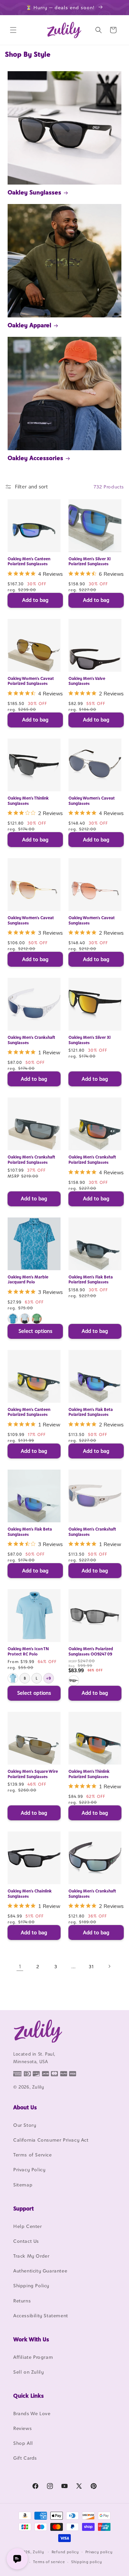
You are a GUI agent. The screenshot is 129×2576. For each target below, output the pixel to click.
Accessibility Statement (41, 2315)
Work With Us (31, 2339)
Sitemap (23, 2185)
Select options (35, 1331)
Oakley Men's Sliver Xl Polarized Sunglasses (89, 561)
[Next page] (109, 1966)
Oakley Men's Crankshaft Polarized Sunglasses (31, 1160)
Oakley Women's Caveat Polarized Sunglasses (31, 681)
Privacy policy (99, 2552)
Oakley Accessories (35, 458)
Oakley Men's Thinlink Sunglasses (28, 801)
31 (91, 1966)
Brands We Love (32, 2413)
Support (23, 2209)
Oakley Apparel (29, 325)
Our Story (25, 2125)
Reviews (22, 2428)
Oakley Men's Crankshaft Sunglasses (31, 1040)
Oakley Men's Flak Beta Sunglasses (30, 1532)
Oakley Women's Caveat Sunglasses (92, 801)
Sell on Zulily (28, 2372)
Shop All (23, 2443)
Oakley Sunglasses (34, 192)
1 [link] (20, 1966)
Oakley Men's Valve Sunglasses (87, 681)
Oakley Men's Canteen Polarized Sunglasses (29, 561)
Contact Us (26, 2241)
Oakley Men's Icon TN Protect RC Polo (28, 1651)
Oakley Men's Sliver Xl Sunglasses (89, 1040)
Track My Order (31, 2256)
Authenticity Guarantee (40, 2271)
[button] (13, 30)
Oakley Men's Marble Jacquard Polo (28, 1280)
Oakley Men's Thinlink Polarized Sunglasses (89, 1774)
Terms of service (49, 2562)
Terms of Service (33, 2155)
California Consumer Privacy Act (51, 2140)
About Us (25, 2107)
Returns (22, 2301)
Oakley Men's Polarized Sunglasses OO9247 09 (91, 1651)
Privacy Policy (29, 2169)
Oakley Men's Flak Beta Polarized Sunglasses (91, 1280)
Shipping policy (87, 2562)
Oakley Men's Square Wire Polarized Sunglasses (33, 1774)
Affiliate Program (33, 2357)
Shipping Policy (31, 2285)
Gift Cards (25, 2458)
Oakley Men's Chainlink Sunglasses (30, 1894)
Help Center (28, 2226)
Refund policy (65, 2552)
